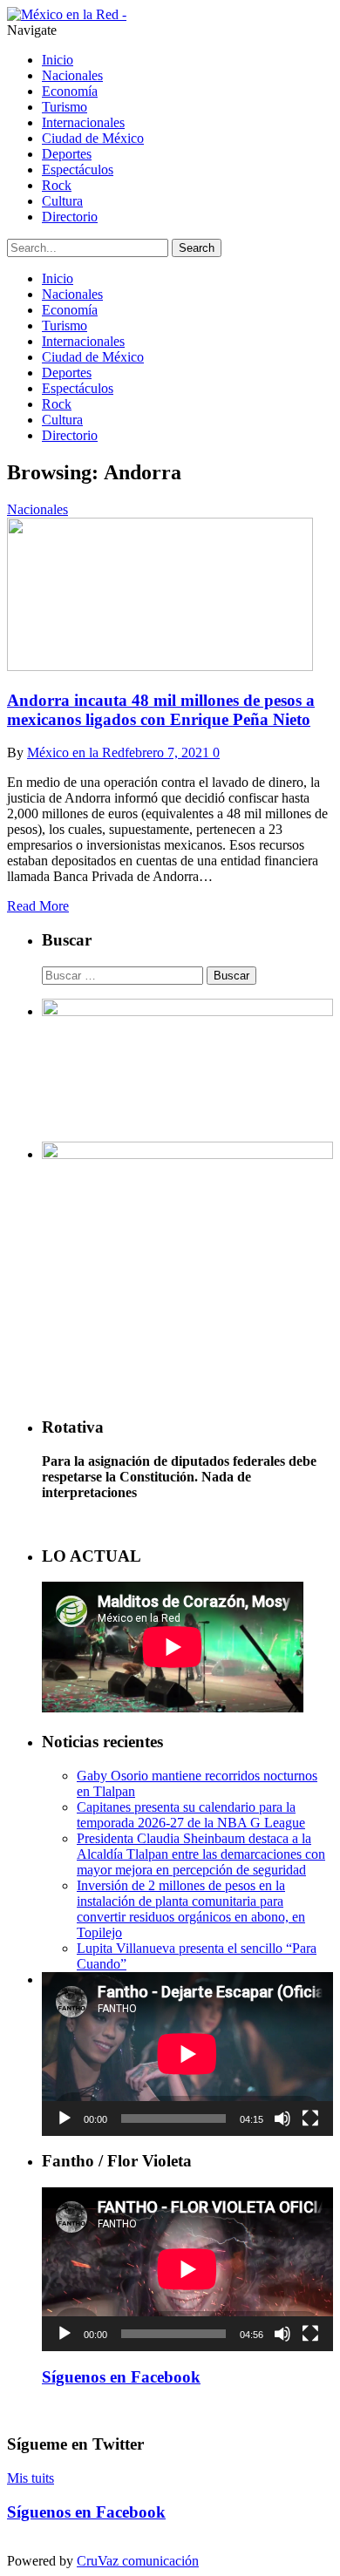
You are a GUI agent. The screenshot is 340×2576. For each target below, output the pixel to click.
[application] (187, 2054)
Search (197, 248)
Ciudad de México (93, 138)
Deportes (67, 154)
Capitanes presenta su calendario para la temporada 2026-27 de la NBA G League (191, 1815)
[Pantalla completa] (310, 2118)
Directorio (70, 217)
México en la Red (76, 752)
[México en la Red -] (67, 14)
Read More (38, 906)
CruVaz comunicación (138, 2561)
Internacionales (83, 122)
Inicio (58, 60)
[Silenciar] (282, 2118)
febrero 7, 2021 (167, 752)
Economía (70, 91)
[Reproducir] (65, 2118)
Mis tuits (31, 2478)
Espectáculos (78, 169)
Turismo (65, 107)
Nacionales (72, 75)
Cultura (62, 201)
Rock (57, 185)
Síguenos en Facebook (121, 2377)
